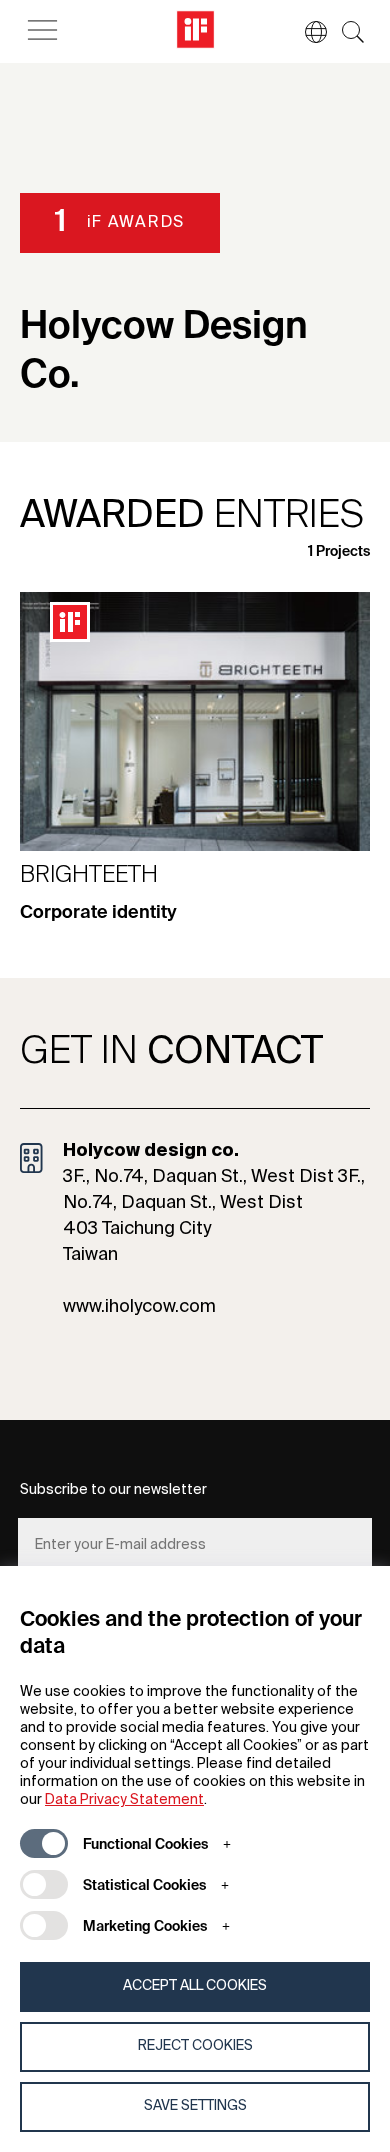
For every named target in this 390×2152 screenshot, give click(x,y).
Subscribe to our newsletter (113, 1490)
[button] (306, 32)
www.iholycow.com (139, 1307)
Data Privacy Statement (124, 1800)
